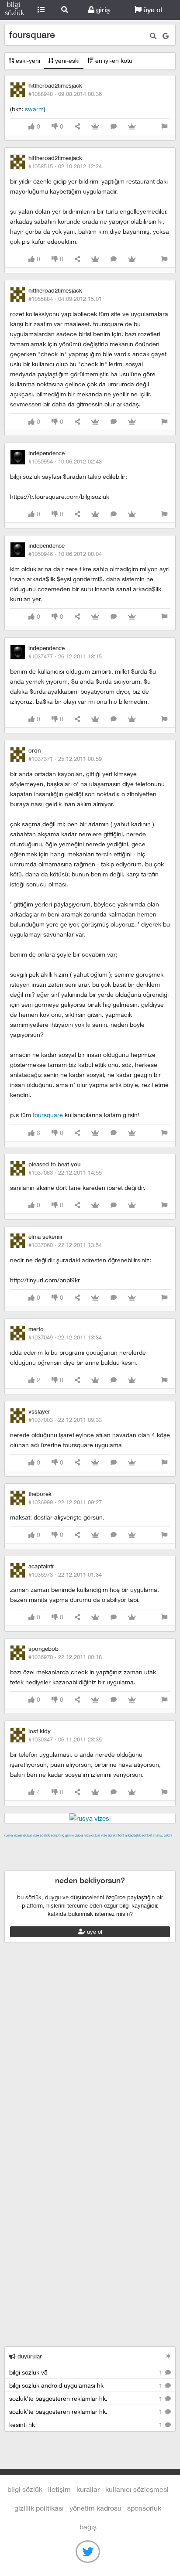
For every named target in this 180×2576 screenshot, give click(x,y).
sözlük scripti (50, 1835)
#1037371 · (65, 759)
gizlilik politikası (39, 2508)
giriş (102, 10)
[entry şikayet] (164, 127)
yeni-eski (66, 60)
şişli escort (41, 1865)
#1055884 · (65, 299)
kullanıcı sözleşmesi (137, 2489)
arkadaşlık (133, 1835)
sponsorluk (144, 2508)
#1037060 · (65, 1245)
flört (121, 1835)
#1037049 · (65, 1337)
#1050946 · (65, 554)
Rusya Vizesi (13, 1835)
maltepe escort (62, 1845)
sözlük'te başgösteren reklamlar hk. (87, 2398)
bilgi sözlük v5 (87, 2372)
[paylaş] (77, 127)
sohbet (147, 1835)
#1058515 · (65, 166)
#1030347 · (65, 1739)
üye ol (152, 10)
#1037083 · (65, 1172)
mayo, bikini (163, 1835)
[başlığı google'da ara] (166, 36)
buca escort (104, 1845)
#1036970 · (65, 1657)
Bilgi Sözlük (15, 10)
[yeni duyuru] (168, 2356)
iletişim (59, 2489)
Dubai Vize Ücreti (104, 1835)
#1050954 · (65, 461)
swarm (34, 109)
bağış (88, 2527)
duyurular (29, 2356)
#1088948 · (65, 94)
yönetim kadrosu (95, 2508)
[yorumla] (114, 127)
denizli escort (142, 1845)
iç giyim (68, 1835)
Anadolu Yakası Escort (110, 1855)
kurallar (88, 2489)
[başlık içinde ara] (153, 36)
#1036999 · (65, 1502)
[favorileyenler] (132, 127)
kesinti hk (87, 2424)
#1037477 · (65, 656)
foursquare (48, 1115)
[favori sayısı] (95, 127)
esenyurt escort (81, 1865)
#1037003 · (65, 1420)
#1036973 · (65, 1574)
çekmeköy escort (50, 1855)
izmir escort (21, 1845)
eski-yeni (27, 60)
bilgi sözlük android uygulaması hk (87, 2385)
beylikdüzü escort (132, 1865)
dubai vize (31, 1835)
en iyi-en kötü (113, 60)
